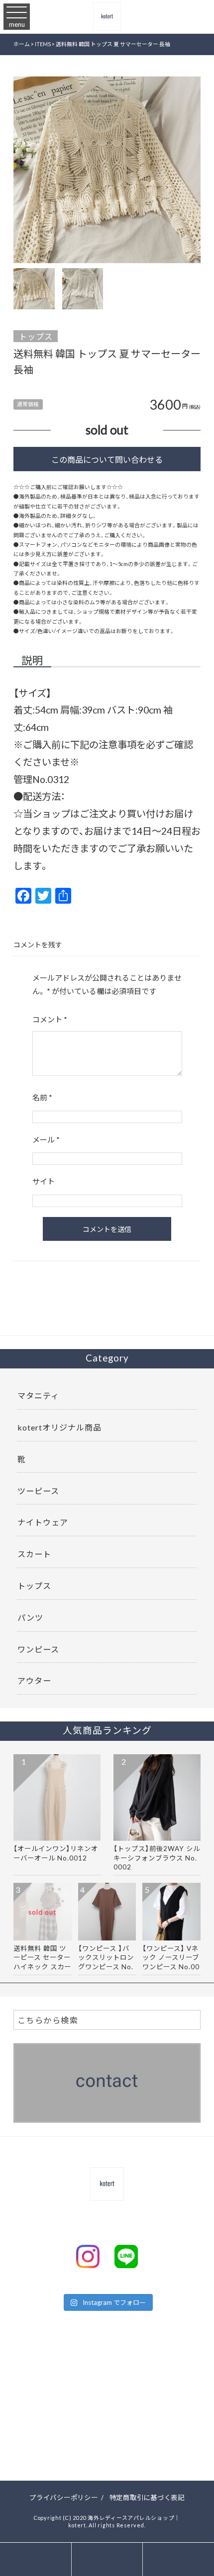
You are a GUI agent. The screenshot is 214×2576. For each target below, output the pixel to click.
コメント (50, 1019)
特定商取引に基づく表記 (147, 2497)
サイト (44, 1181)
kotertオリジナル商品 (59, 1427)
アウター (34, 1680)
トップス (36, 336)
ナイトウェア (43, 1522)
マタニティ (38, 1395)
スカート (34, 1554)
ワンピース (38, 1649)
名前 (42, 1097)
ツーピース (38, 1491)
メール (46, 1140)
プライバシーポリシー (64, 2497)
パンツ (30, 1617)
